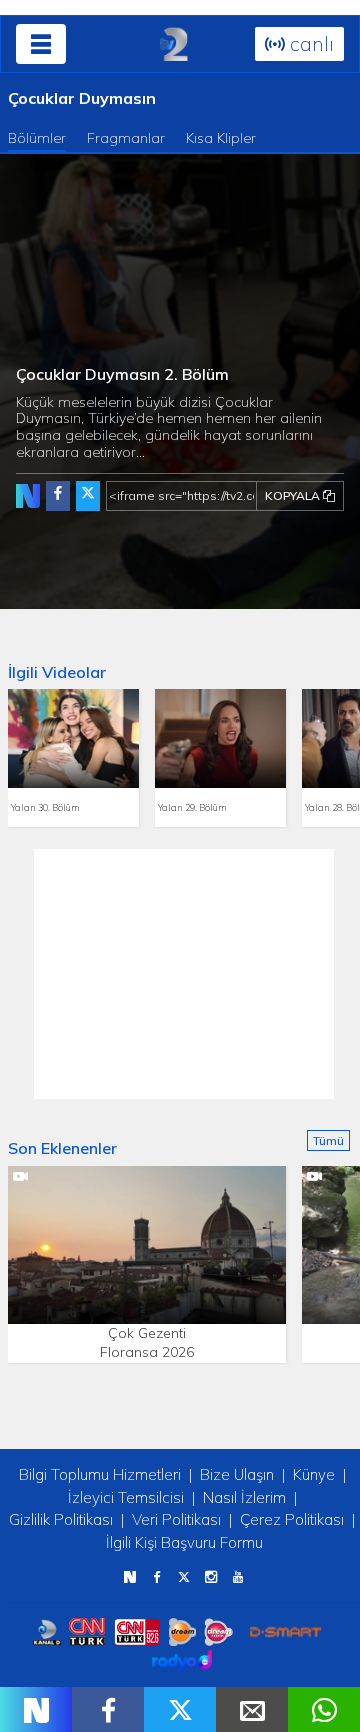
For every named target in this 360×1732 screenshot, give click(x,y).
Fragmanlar (126, 138)
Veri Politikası (176, 1519)
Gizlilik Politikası (61, 1519)
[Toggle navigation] (41, 44)
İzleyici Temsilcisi (126, 1497)
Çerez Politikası (292, 1519)
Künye (314, 1474)
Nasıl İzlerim (244, 1497)
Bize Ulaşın (237, 1474)
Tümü (328, 1140)
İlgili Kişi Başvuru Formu (184, 1542)
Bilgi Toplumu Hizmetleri (100, 1474)
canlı (309, 43)
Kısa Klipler (221, 138)
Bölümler (37, 138)
